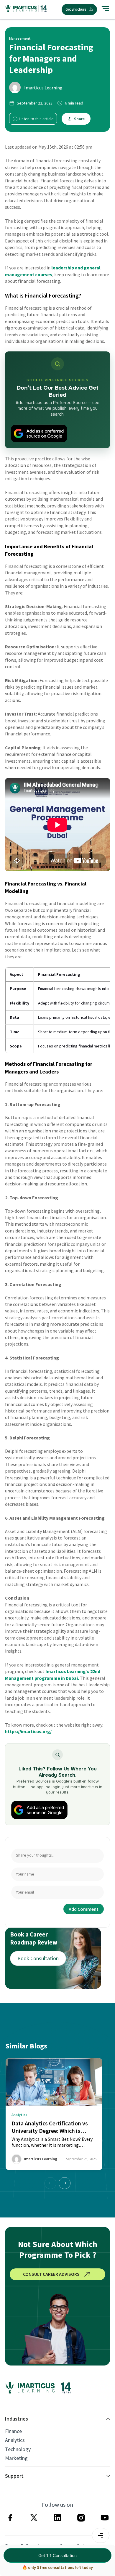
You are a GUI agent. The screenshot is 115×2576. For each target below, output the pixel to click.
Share (79, 119)
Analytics (15, 2440)
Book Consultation (38, 1958)
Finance (13, 2431)
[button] (65, 2183)
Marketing (16, 2458)
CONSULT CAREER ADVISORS (51, 2274)
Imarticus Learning (43, 88)
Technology (18, 2449)
